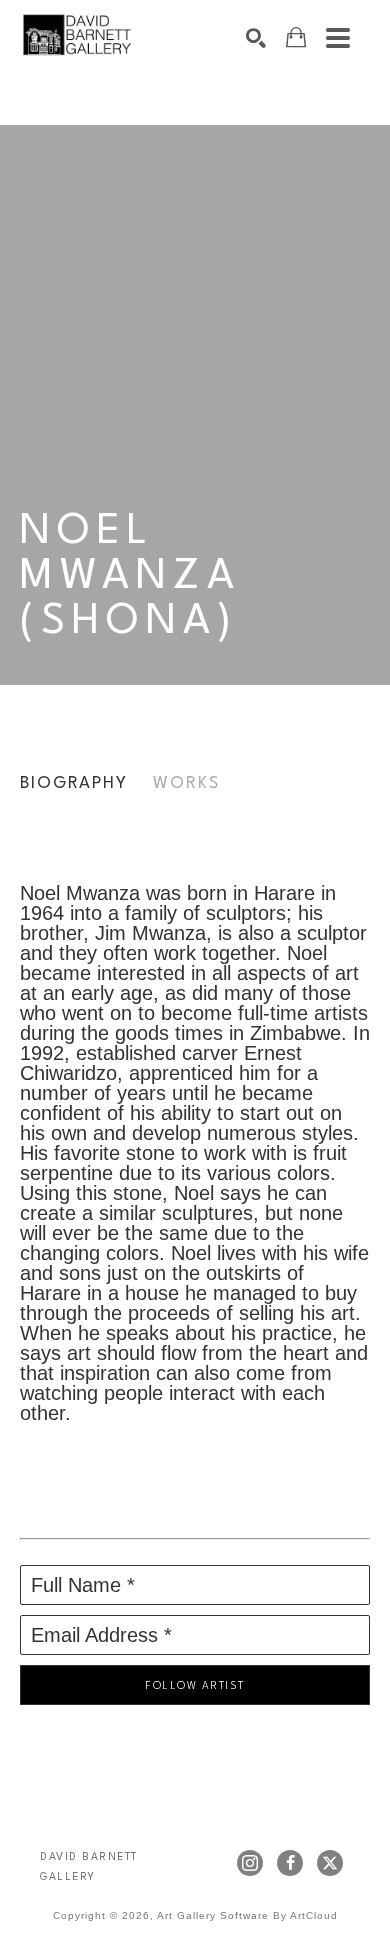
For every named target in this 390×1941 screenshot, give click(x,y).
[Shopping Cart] (296, 37)
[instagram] (250, 1863)
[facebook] (290, 1863)
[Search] (256, 38)
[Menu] (338, 38)
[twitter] (330, 1863)
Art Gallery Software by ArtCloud (247, 1915)
